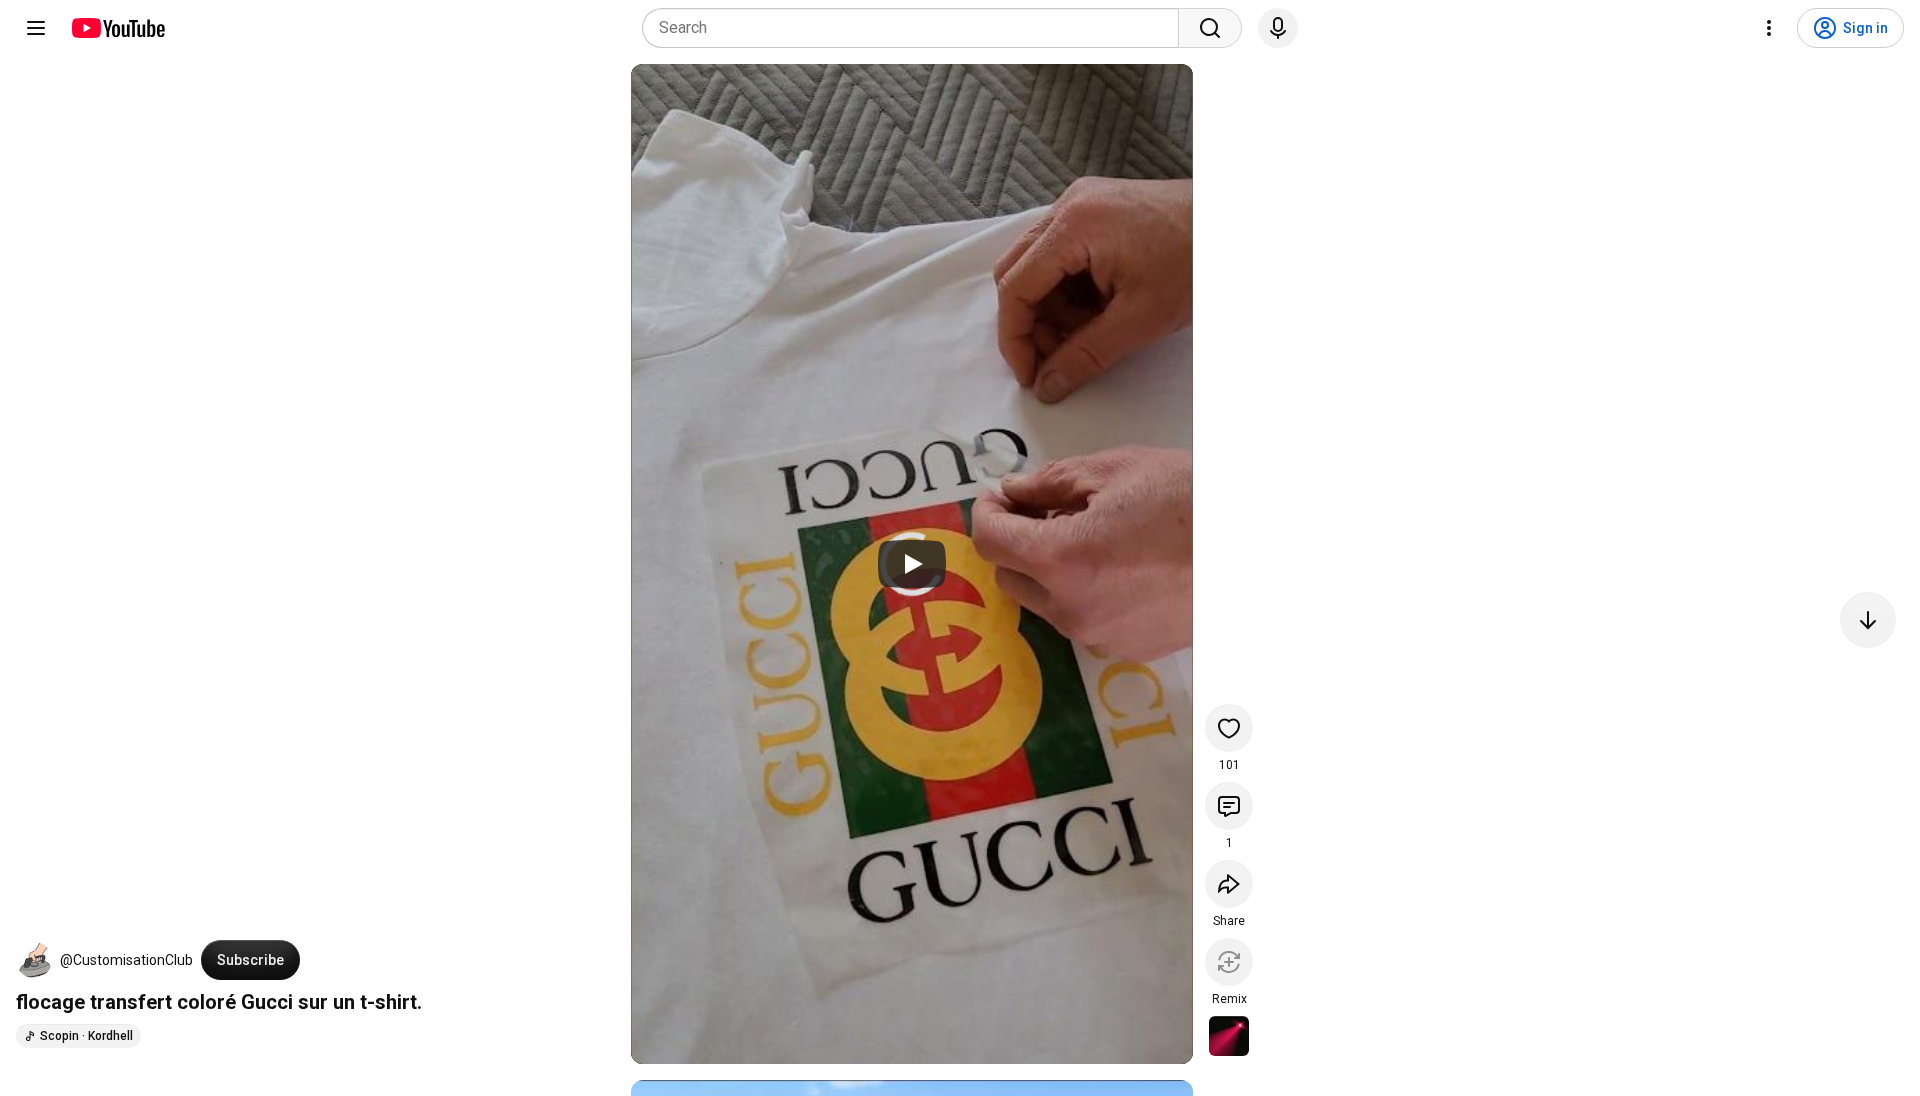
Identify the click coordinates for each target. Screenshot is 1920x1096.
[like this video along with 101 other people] (1229, 728)
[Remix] (1229, 962)
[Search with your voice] (1278, 28)
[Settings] (1769, 28)
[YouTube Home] (117, 28)
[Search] (1210, 28)
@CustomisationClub (126, 960)
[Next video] (1868, 620)
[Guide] (36, 28)
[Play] (912, 564)
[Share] (1229, 884)
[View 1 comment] (1229, 806)
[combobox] (916, 28)
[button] (34, 960)
